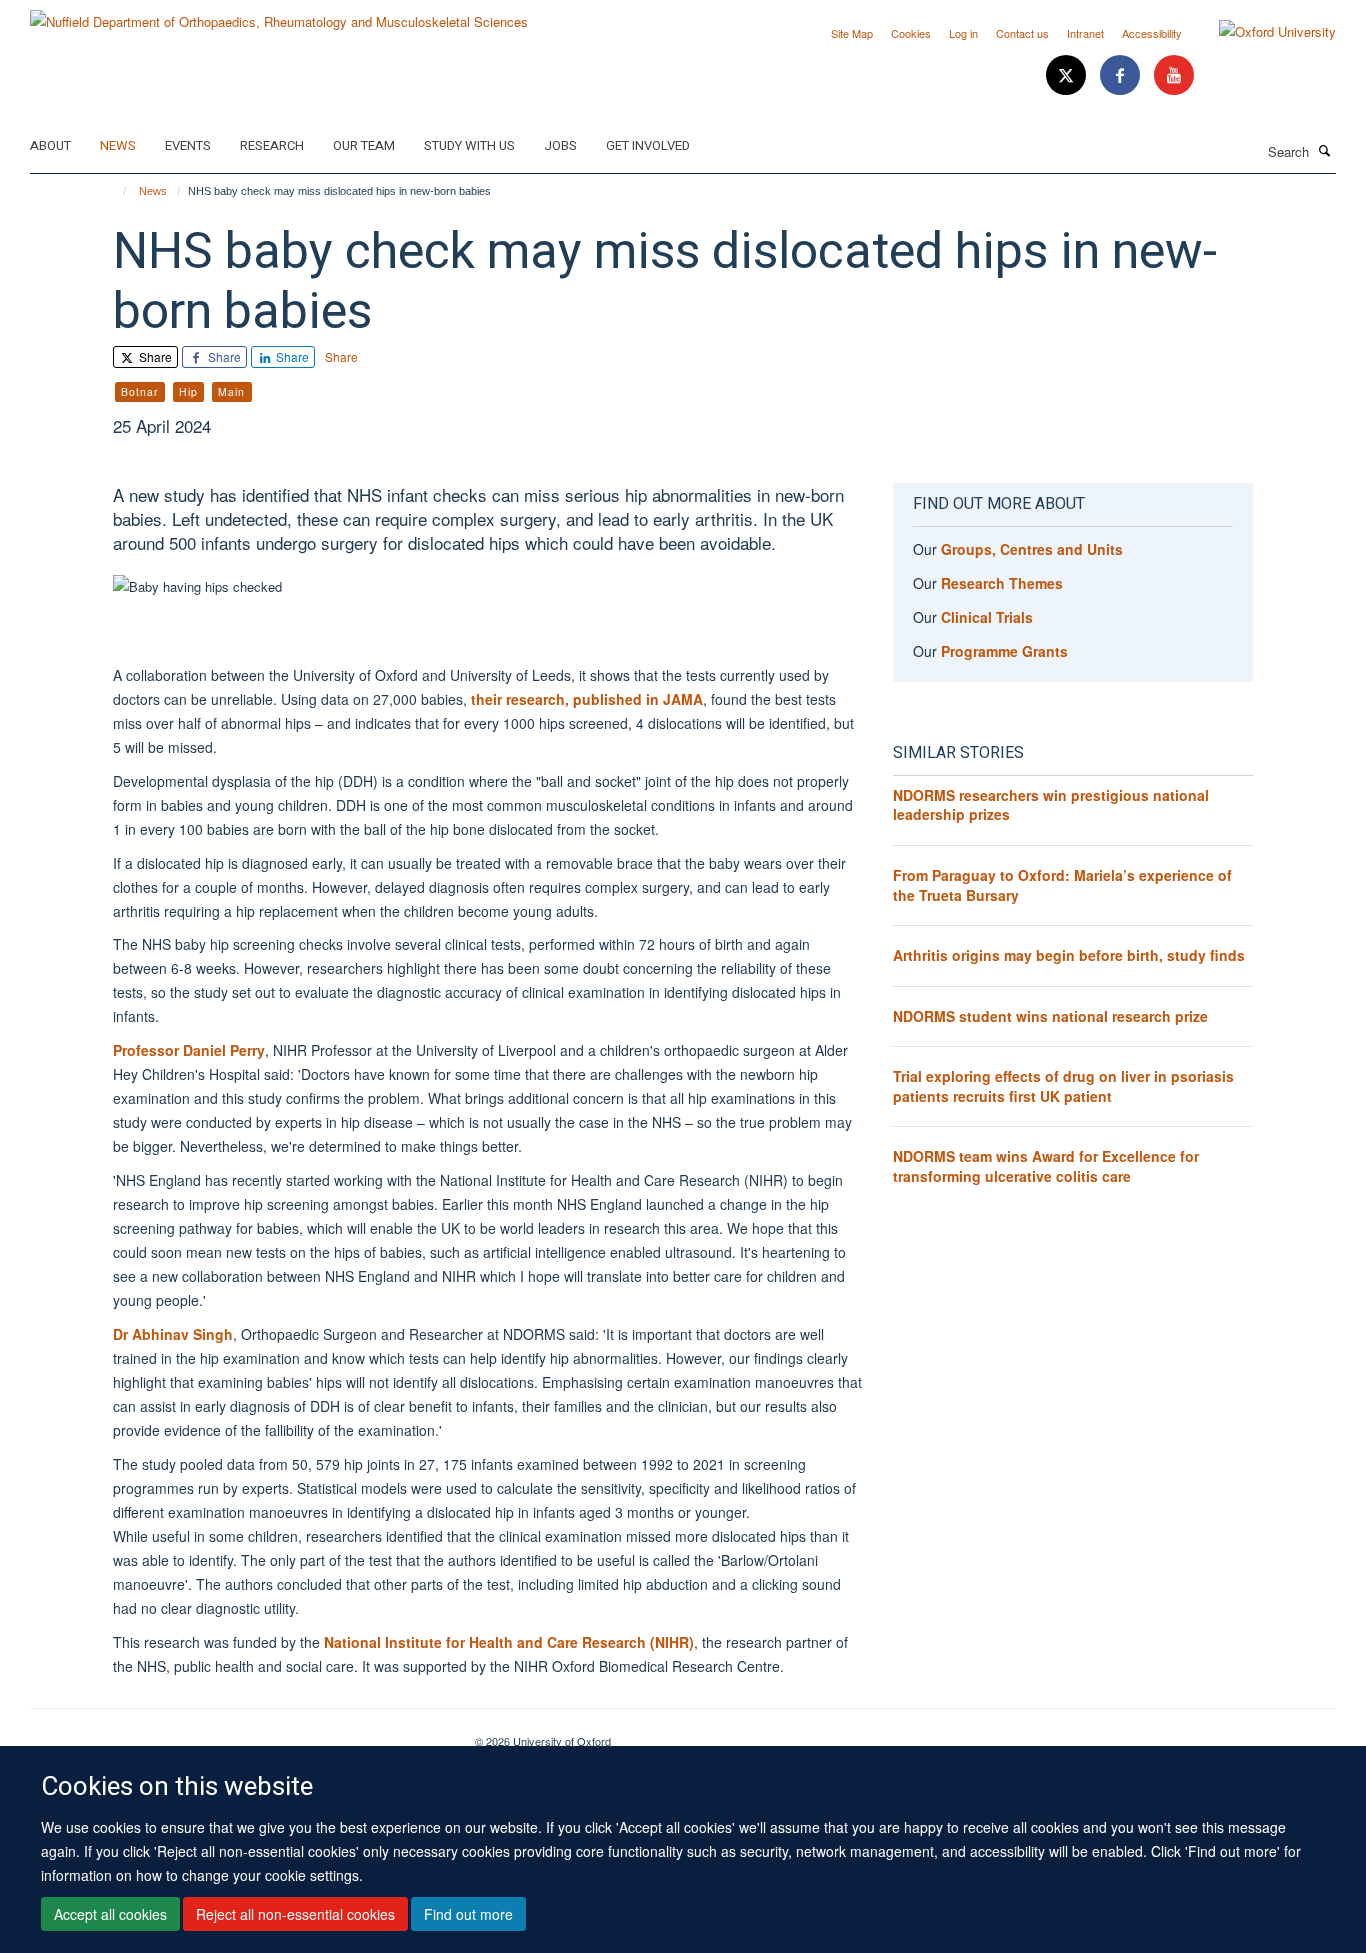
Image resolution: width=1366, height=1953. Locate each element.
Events (188, 145)
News (118, 145)
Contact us (1022, 33)
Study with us (469, 145)
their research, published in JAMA (587, 699)
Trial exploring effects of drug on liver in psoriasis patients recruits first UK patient (1063, 1086)
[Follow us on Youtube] (1174, 75)
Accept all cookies (110, 1914)
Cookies (911, 33)
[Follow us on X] (1068, 75)
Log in (963, 33)
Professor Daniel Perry (189, 1050)
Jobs (560, 145)
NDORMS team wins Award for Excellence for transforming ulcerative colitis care (1046, 1166)
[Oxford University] (1262, 32)
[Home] (115, 191)
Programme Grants (1004, 651)
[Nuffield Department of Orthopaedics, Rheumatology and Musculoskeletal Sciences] (279, 14)
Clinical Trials (987, 617)
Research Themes (1002, 583)
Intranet (1085, 33)
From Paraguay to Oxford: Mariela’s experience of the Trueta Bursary (1062, 885)
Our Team (364, 145)
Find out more (468, 1914)
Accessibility (1152, 33)
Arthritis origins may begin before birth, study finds (1069, 955)
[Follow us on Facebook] (1122, 75)
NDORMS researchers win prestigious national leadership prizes (1051, 805)
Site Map (852, 33)
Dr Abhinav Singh (173, 1334)
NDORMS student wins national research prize (1050, 1016)
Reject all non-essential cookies (295, 1914)
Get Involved (648, 145)
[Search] (1325, 150)
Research (272, 145)
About (50, 145)
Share (154, 356)
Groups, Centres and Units (1032, 549)
